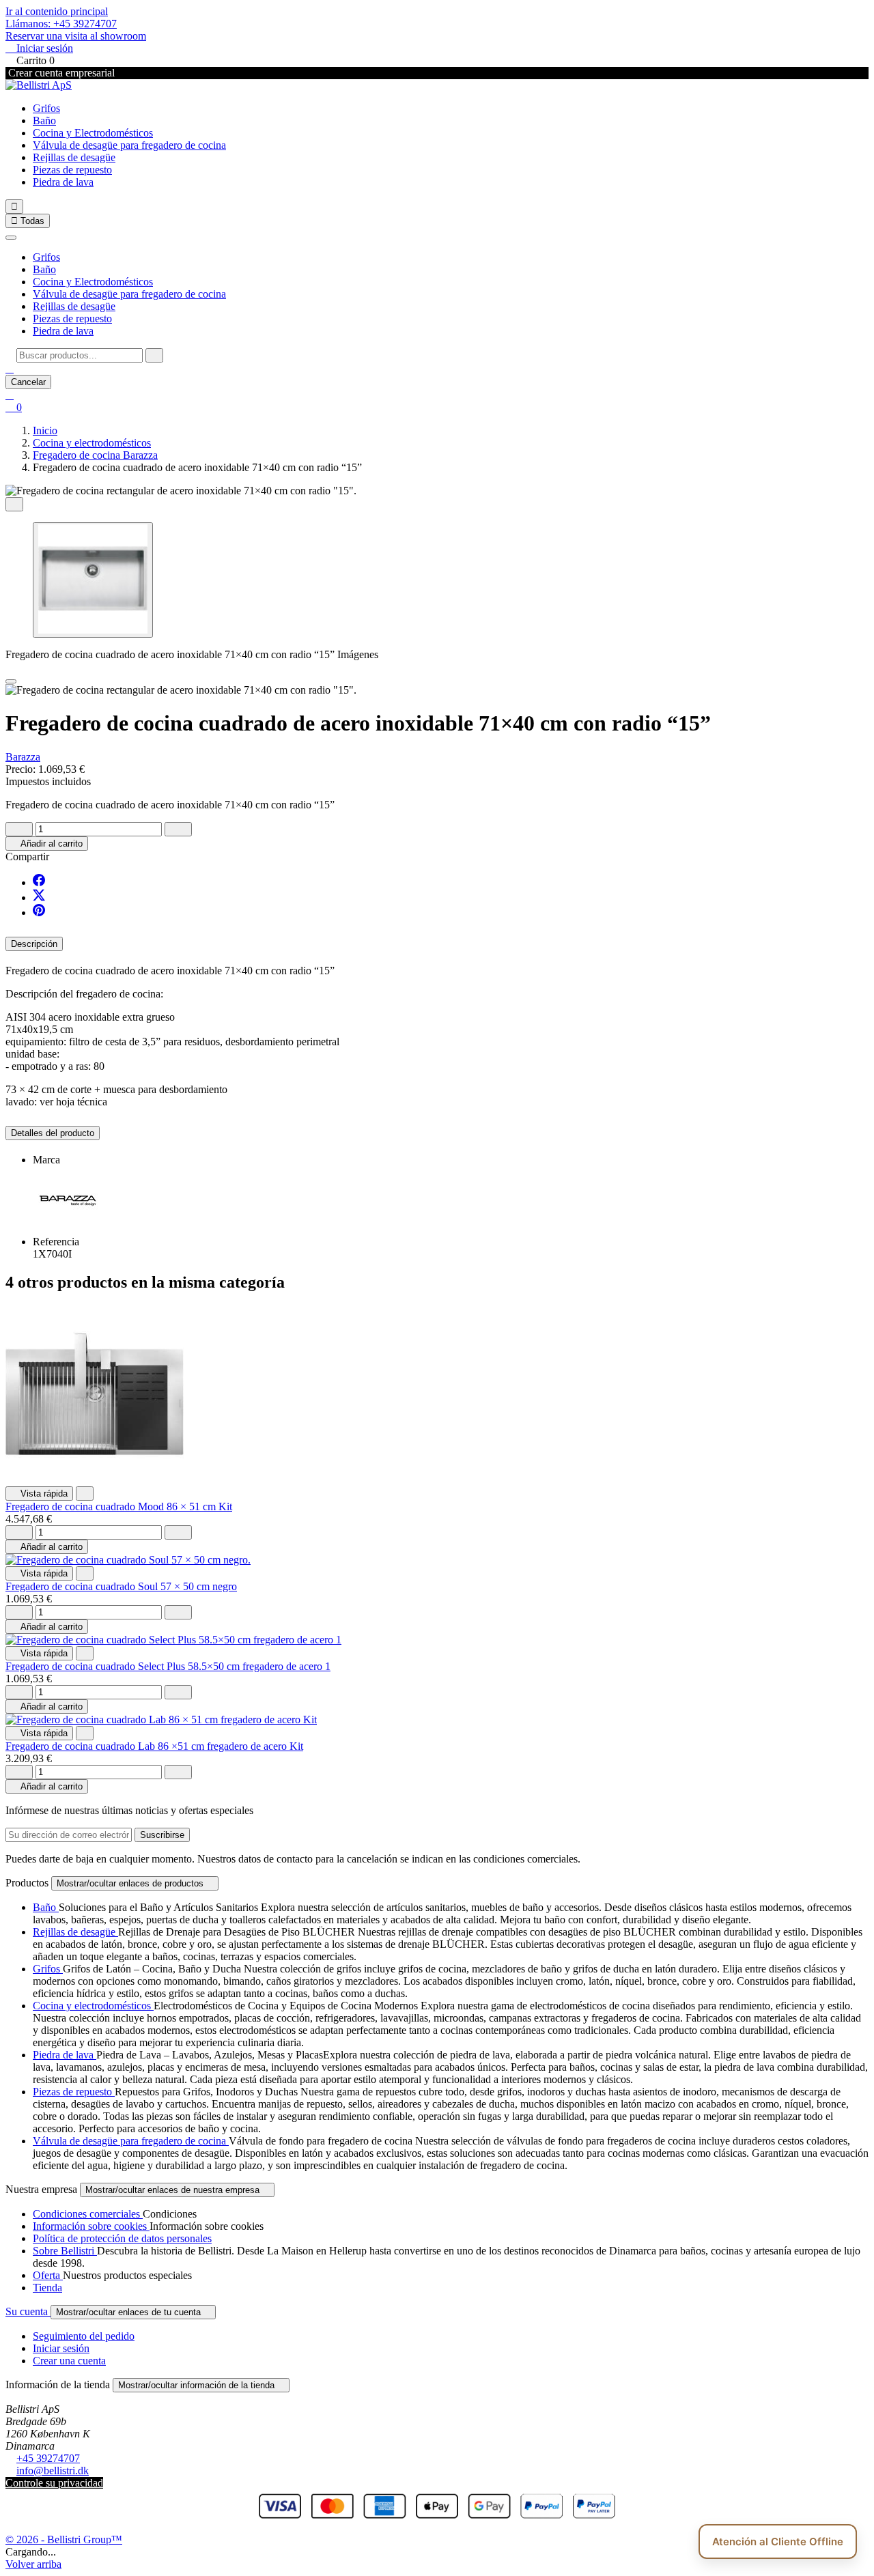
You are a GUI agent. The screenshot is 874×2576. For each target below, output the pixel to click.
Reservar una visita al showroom (76, 36)
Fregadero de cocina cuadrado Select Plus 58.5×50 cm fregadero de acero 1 (168, 1666)
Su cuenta (28, 2311)
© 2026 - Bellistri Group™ (64, 2539)
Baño (44, 121)
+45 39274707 (48, 2458)
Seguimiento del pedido (84, 2336)
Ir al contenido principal (57, 11)
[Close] (11, 681)
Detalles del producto (53, 1133)
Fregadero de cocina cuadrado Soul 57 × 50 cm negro (121, 1586)
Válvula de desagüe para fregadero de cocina (129, 145)
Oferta (48, 2275)
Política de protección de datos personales (122, 2238)
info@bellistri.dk (53, 2471)
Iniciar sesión (61, 2348)
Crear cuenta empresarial (60, 73)
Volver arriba (33, 2564)
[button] (10, 368)
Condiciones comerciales (88, 2214)
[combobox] (80, 355)
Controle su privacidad (54, 2483)
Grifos (46, 108)
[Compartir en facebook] (39, 882)
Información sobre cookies (91, 2226)
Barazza (23, 757)
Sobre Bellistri (65, 2251)
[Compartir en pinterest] (39, 912)
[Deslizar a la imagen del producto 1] (93, 580)
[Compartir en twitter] (39, 897)
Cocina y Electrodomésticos (93, 133)
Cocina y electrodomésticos (93, 2006)
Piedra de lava (63, 182)
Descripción (34, 944)
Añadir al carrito (47, 844)
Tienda (47, 2288)
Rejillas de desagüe (74, 157)
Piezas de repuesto (72, 170)
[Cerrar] (11, 238)
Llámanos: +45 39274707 (61, 24)
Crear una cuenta (69, 2361)
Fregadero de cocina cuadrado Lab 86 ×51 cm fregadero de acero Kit (154, 1746)
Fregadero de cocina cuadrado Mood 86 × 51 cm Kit (119, 1506)
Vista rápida (39, 1494)
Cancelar (28, 382)
